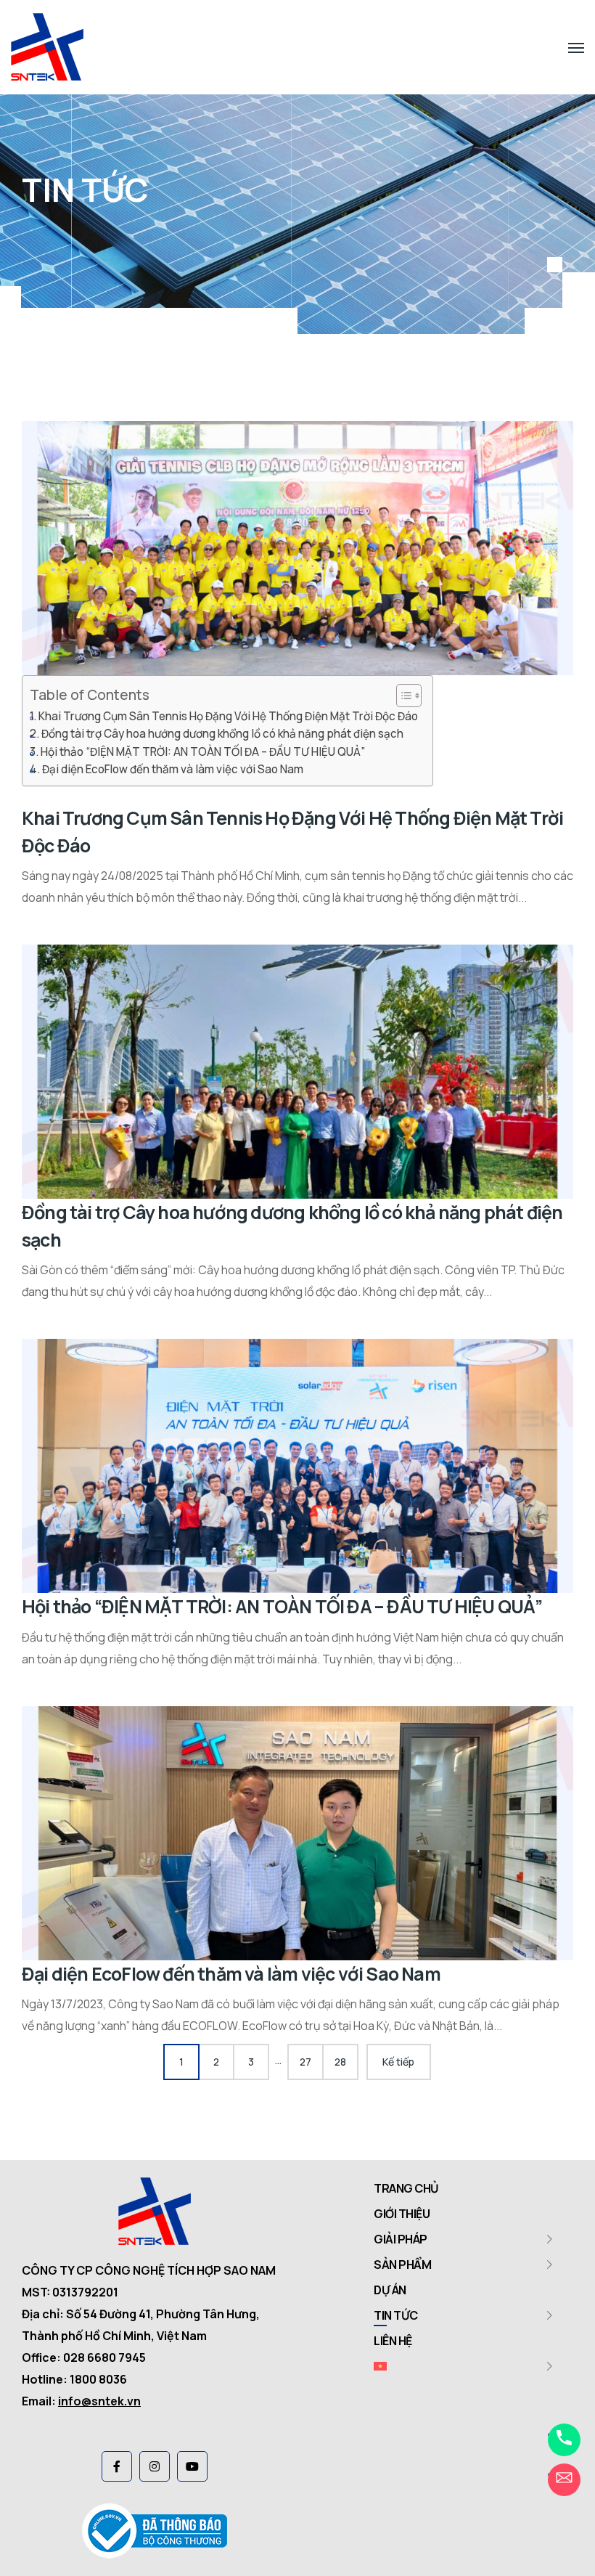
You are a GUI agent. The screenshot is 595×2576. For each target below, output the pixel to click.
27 (305, 2062)
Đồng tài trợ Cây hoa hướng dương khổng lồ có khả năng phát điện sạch (222, 734)
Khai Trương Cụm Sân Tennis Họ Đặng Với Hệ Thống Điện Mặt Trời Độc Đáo (228, 716)
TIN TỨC (396, 2315)
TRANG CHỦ (406, 2188)
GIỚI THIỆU (402, 2214)
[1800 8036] (564, 2440)
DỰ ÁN (390, 2290)
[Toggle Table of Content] (402, 696)
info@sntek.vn (99, 2401)
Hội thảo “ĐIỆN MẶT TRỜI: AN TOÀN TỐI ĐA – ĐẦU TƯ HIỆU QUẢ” (203, 752)
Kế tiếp (398, 2062)
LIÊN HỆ (393, 2341)
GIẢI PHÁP (401, 2239)
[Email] (564, 2480)
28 (340, 2062)
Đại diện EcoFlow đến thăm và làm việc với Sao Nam (173, 769)
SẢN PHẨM (402, 2265)
